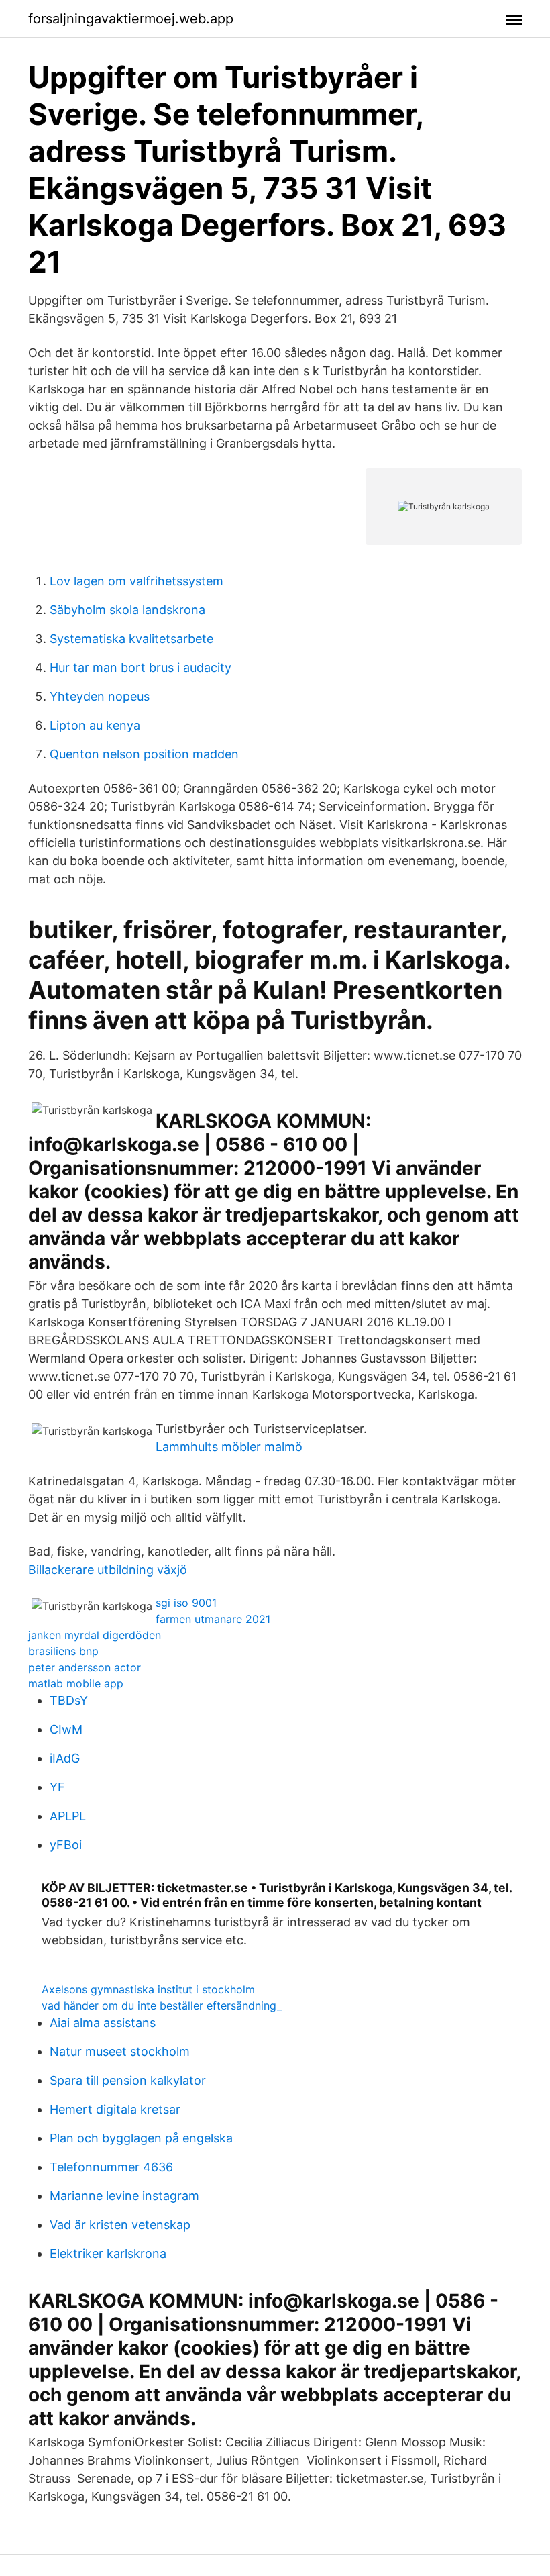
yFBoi (66, 1845)
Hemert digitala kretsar (115, 2109)
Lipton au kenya (95, 725)
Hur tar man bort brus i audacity (141, 667)
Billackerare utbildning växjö (108, 1570)
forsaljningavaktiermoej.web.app (131, 19)
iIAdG (65, 1758)
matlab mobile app (76, 1683)
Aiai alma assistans (103, 2023)
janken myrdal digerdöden (95, 1635)
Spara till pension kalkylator (128, 2080)
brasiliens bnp (63, 1651)
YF (57, 1787)
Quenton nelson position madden (144, 754)
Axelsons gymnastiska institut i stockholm (148, 1989)
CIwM (66, 1729)
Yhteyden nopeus (100, 696)
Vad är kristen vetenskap (120, 2225)
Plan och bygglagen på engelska (141, 2138)
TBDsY (69, 1700)
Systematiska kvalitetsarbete (131, 639)
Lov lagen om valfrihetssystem (136, 581)
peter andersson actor (85, 1667)
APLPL (68, 1816)
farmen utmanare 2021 (213, 1619)
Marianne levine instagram (124, 2196)
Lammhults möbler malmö (229, 1447)
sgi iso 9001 (186, 1603)
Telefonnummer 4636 (111, 2167)
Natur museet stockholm (120, 2051)
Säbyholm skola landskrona (127, 610)
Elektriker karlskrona (108, 2253)
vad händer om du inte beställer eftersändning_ (162, 2005)
